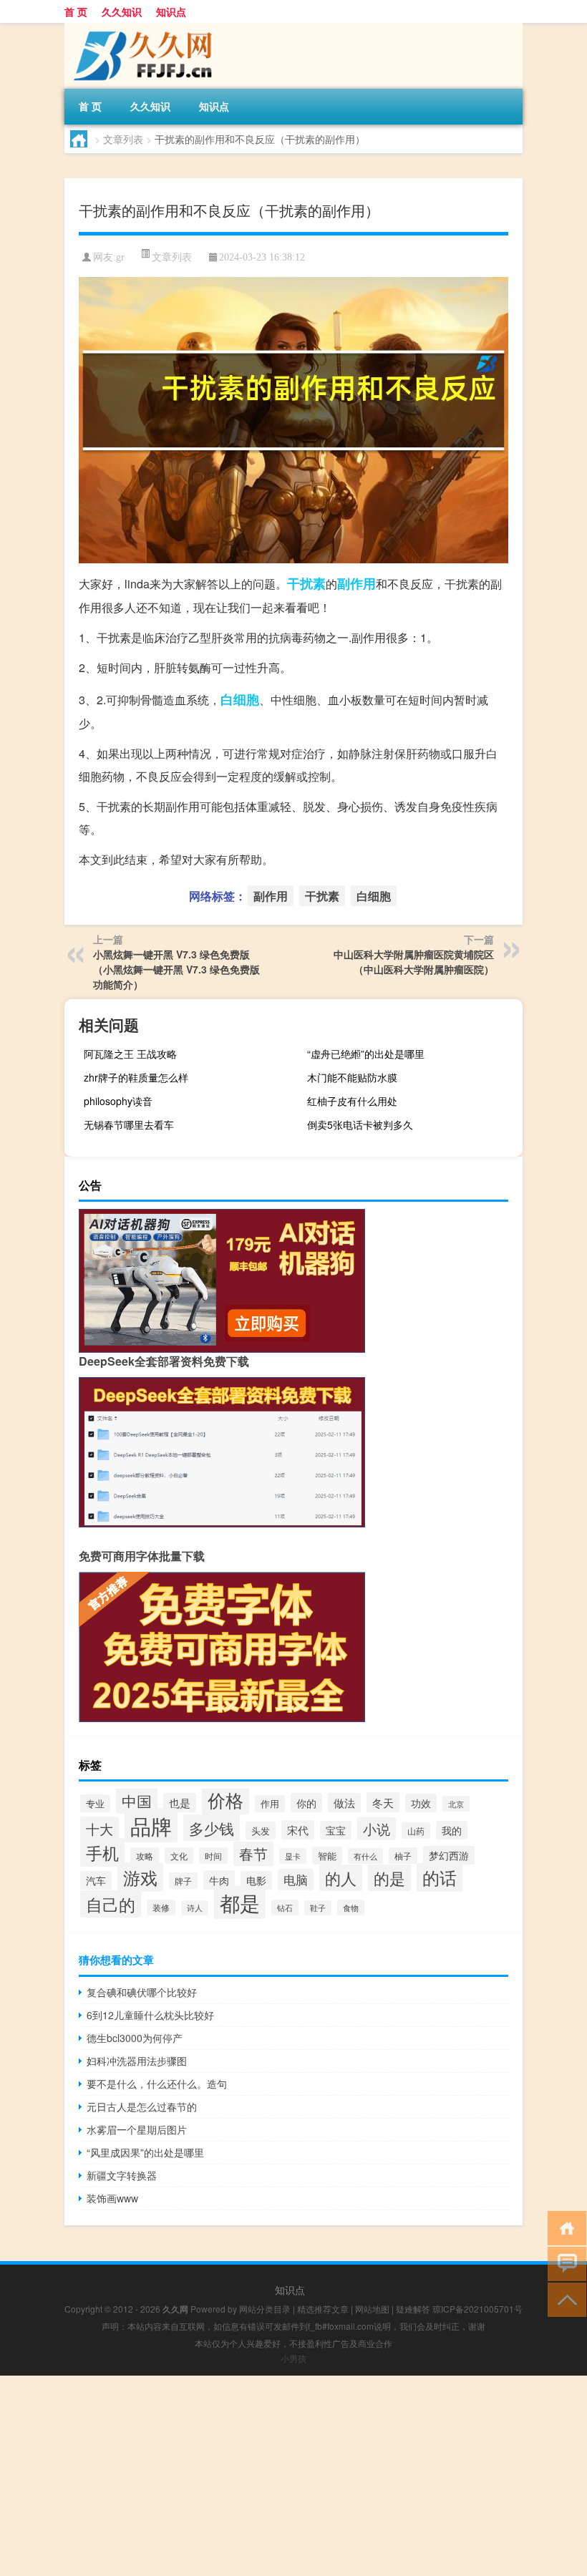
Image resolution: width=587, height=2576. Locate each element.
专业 (95, 1803)
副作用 (356, 583)
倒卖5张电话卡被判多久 (360, 1124)
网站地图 (372, 2309)
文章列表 (123, 139)
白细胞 (240, 699)
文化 (179, 1856)
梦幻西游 (449, 1855)
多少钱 (212, 1828)
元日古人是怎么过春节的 (142, 2106)
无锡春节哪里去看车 (129, 1124)
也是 (180, 1803)
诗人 (195, 1908)
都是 (240, 1902)
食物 (351, 1907)
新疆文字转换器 (122, 2175)
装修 (161, 1907)
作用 (270, 1804)
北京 (456, 1804)
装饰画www (112, 2198)
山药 (416, 1831)
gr (120, 257)
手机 (102, 1852)
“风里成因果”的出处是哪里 (145, 2152)
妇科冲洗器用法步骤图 (137, 2061)
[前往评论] (564, 2263)
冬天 (383, 1802)
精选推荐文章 (323, 2309)
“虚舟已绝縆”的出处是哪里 (366, 1054)
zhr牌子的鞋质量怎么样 (136, 1077)
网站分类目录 (265, 2309)
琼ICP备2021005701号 (477, 2309)
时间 (213, 1856)
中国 (137, 1800)
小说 (377, 1829)
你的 (306, 1803)
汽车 (96, 1880)
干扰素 (306, 583)
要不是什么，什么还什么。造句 (157, 2084)
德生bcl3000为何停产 (135, 2038)
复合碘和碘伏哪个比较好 (142, 1992)
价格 (225, 1799)
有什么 (365, 1856)
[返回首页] (564, 2227)
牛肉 (219, 1880)
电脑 (296, 1880)
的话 (440, 1877)
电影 (256, 1880)
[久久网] (140, 28)
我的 (452, 1830)
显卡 (293, 1856)
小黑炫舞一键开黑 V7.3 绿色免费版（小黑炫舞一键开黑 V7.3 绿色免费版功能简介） (176, 969)
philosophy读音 (118, 1101)
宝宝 (336, 1830)
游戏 (140, 1877)
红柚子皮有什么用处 (352, 1101)
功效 (421, 1803)
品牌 (151, 1825)
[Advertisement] (293, 2476)
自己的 (111, 1904)
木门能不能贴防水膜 (352, 1077)
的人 (341, 1878)
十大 (100, 1828)
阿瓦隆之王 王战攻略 (130, 1054)
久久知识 (122, 11)
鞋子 (318, 1908)
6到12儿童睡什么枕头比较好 (150, 2015)
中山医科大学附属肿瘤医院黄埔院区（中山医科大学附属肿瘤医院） (414, 962)
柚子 (403, 1856)
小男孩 (293, 2358)
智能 (327, 1856)
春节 (253, 1854)
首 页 (76, 11)
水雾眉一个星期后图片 (137, 2129)
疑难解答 (413, 2309)
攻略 (145, 1856)
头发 (261, 1831)
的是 (389, 1878)
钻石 (285, 1907)
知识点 (171, 11)
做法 (344, 1803)
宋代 (298, 1830)
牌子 (183, 1881)
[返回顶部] (564, 2299)
